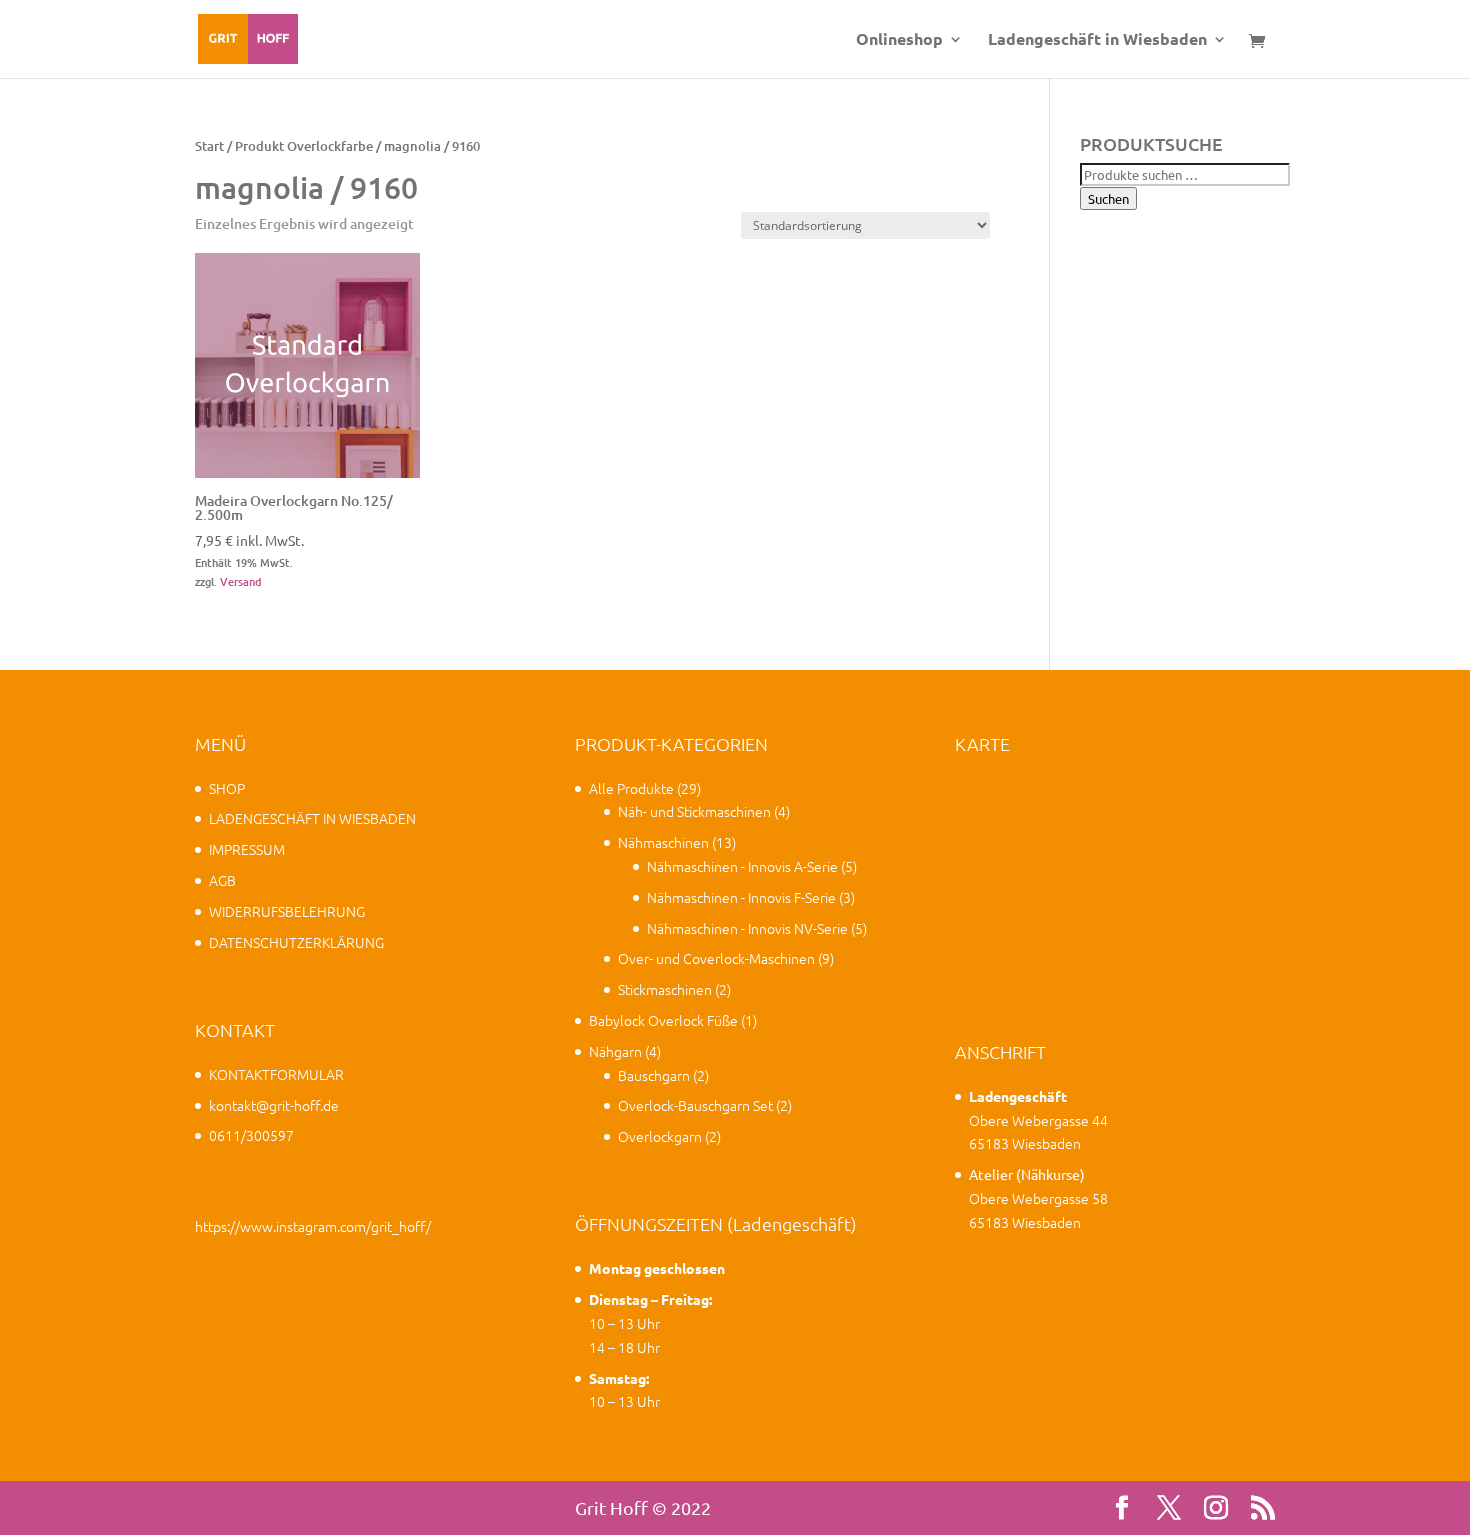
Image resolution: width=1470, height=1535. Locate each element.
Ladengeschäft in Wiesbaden (1097, 40)
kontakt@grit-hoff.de (274, 1105)
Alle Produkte (631, 788)
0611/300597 (251, 1135)
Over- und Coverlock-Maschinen (716, 958)
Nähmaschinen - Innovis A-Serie (742, 866)
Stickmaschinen (665, 989)
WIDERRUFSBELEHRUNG (287, 911)
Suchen (1108, 198)
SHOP (227, 788)
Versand (241, 581)
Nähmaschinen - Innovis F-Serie (741, 897)
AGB (222, 880)
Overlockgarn (660, 1136)
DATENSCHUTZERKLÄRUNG (296, 942)
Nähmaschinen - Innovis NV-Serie (747, 928)
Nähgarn (615, 1051)
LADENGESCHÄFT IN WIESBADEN (312, 818)
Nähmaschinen (663, 842)
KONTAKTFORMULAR (276, 1074)
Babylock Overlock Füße (663, 1020)
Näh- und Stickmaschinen (694, 811)
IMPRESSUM (247, 849)
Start (209, 146)
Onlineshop (899, 40)
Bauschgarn (654, 1075)
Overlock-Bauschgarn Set (695, 1105)
